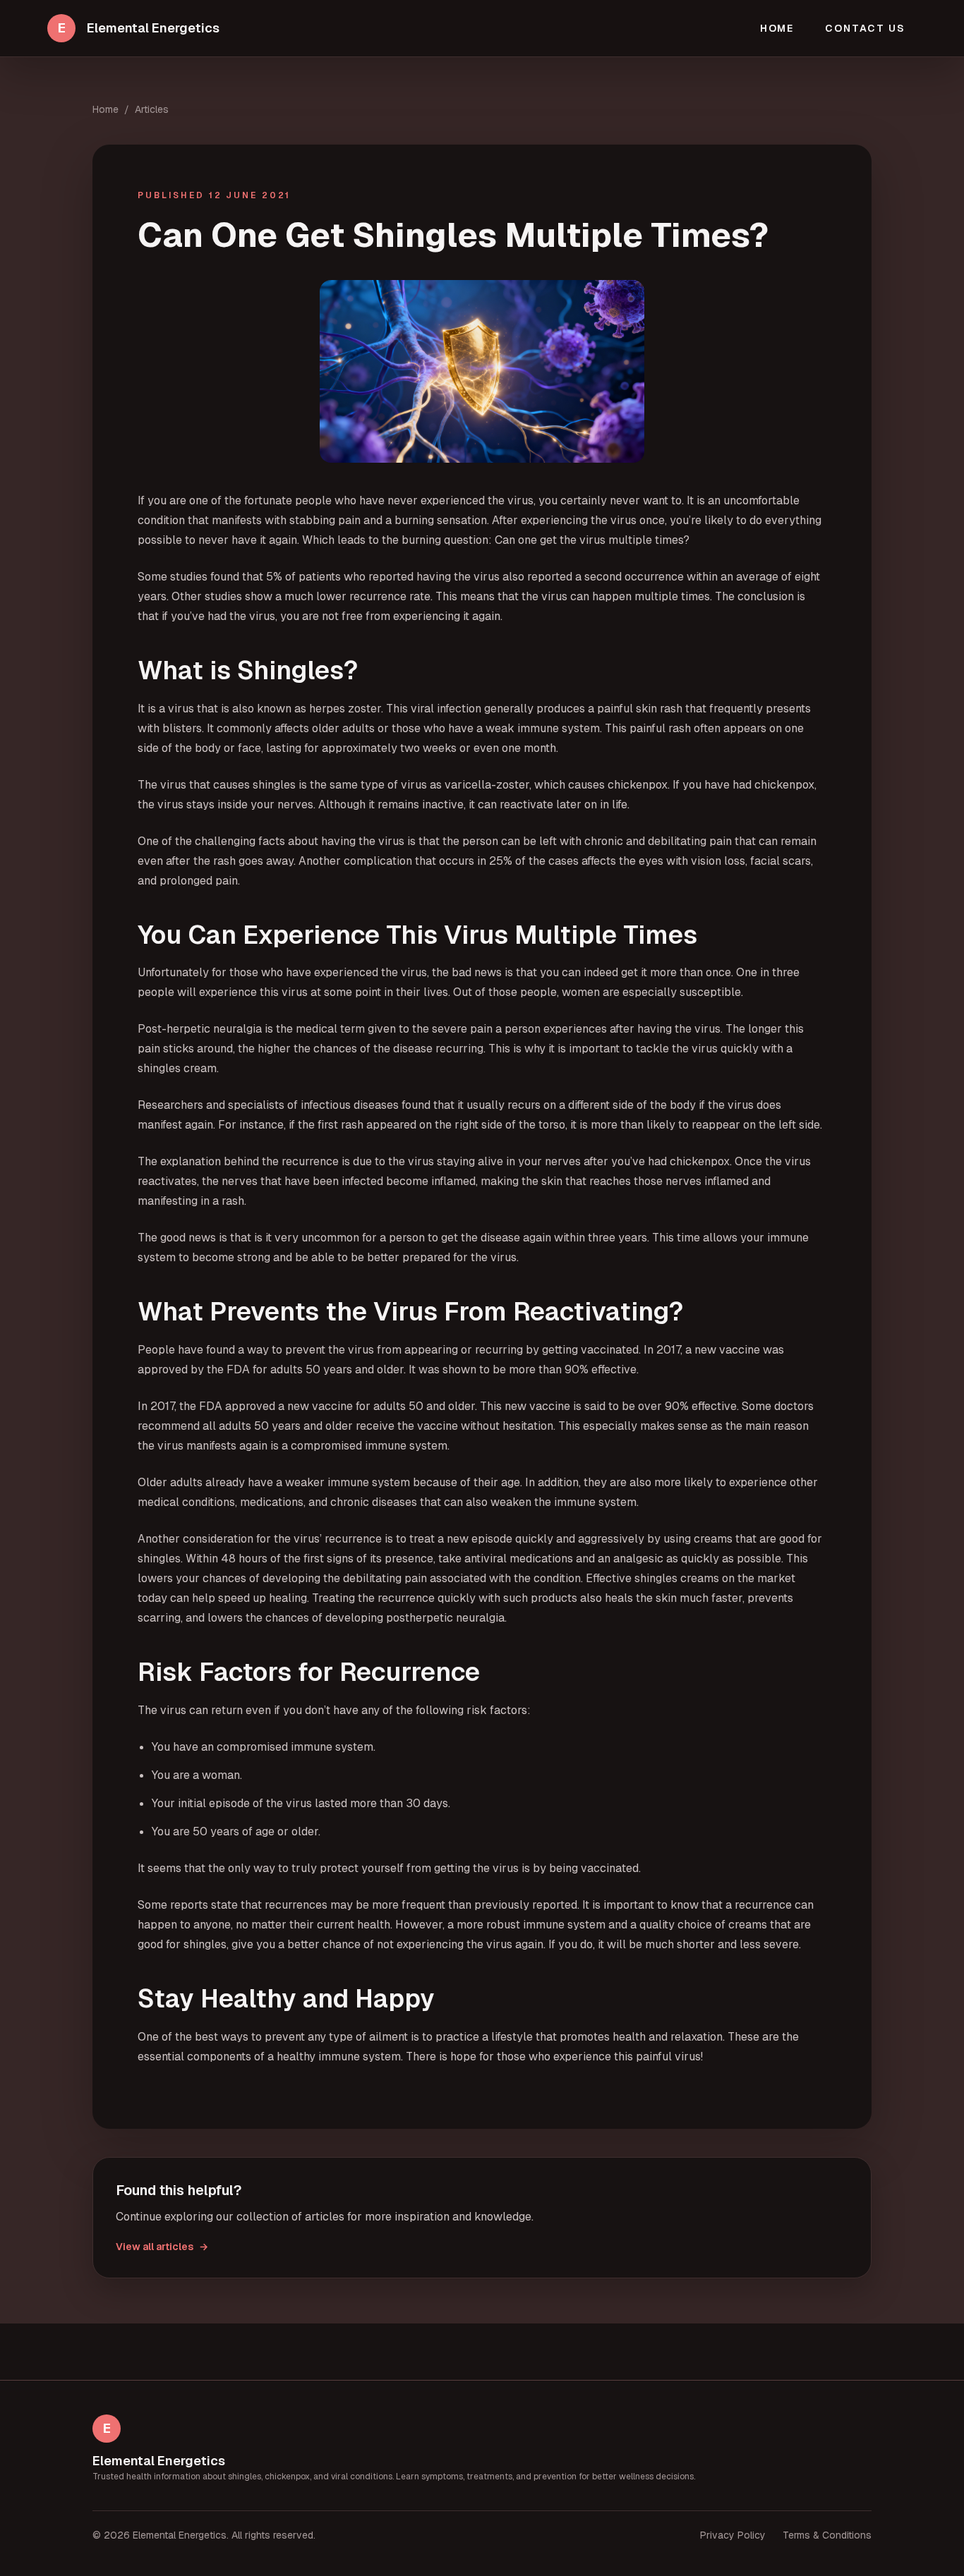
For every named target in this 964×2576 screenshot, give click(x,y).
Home (777, 28)
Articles (152, 109)
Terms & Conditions (827, 2535)
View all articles (162, 2247)
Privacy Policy (733, 2535)
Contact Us (865, 28)
